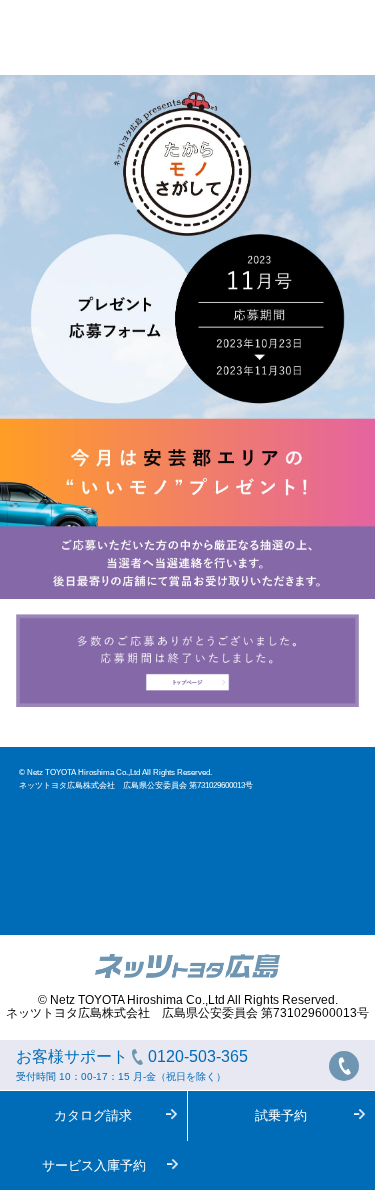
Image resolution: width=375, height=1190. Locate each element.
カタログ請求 (93, 1115)
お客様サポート (132, 1065)
